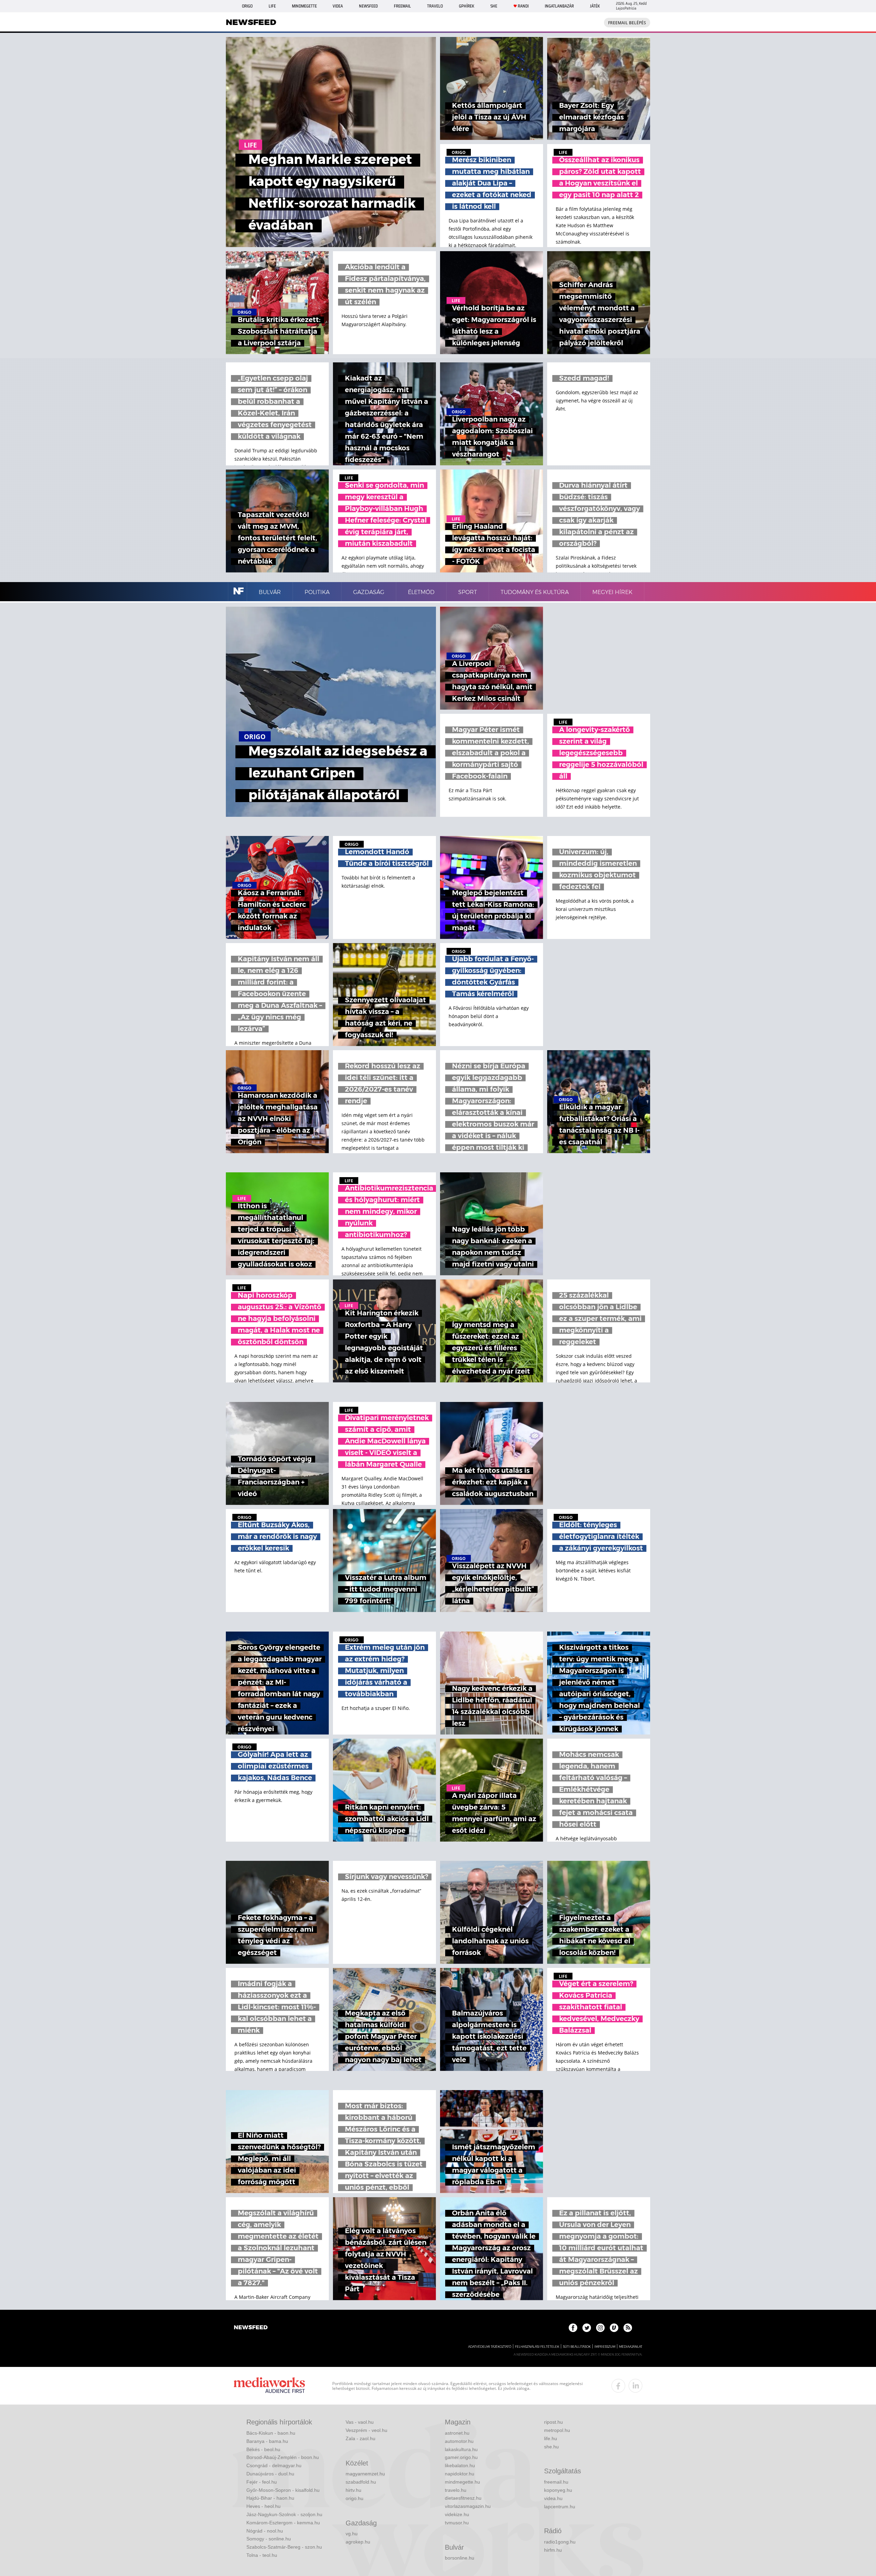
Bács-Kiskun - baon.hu (271, 2433)
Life (272, 6)
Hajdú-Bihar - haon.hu (270, 2498)
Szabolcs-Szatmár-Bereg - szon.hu (284, 2547)
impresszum (605, 2347)
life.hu (551, 2438)
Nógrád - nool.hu (265, 2531)
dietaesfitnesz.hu (463, 2498)
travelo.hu (456, 2490)
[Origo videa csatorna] (614, 2328)
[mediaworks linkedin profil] (635, 2386)
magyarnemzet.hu (365, 2474)
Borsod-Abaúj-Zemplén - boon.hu (283, 2457)
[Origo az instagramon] (600, 2328)
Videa (338, 6)
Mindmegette (304, 6)
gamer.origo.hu (461, 2457)
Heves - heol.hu (263, 2506)
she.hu (551, 2447)
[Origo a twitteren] (587, 2328)
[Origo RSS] (628, 2328)
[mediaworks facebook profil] (618, 2386)
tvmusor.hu (457, 2523)
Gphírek (467, 6)
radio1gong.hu (560, 2542)
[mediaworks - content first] (269, 2386)
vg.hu (352, 2534)
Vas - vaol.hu (360, 2422)
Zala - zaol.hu (360, 2438)
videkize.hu (457, 2514)
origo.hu (355, 2498)
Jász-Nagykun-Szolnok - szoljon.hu (284, 2514)
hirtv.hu (353, 2490)
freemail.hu (556, 2482)
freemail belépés (627, 23)
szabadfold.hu (361, 2482)
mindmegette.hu (462, 2482)
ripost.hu (553, 2422)
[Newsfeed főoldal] (251, 2328)
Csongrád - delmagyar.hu (274, 2465)
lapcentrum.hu (560, 2507)
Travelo (435, 6)
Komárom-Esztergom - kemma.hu (283, 2523)
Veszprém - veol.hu (366, 2430)
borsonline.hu (460, 2558)
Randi (523, 6)
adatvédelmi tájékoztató (490, 2347)
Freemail (402, 6)
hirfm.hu (553, 2550)
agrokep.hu (358, 2542)
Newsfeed (368, 6)
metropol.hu (557, 2430)
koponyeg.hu (558, 2490)
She (494, 6)
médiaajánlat (631, 2347)
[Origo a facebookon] (573, 2328)
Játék (595, 6)
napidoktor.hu (460, 2474)
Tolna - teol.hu (262, 2555)
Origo (247, 6)
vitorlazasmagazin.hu (468, 2506)
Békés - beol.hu (263, 2449)
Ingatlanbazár (559, 6)
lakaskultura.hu (461, 2449)
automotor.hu (459, 2441)
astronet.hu (457, 2433)
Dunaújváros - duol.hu (270, 2474)
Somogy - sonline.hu (269, 2539)
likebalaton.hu (460, 2465)
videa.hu (553, 2498)
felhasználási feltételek (537, 2347)
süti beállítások (577, 2347)
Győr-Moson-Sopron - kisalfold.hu (283, 2490)
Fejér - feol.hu (262, 2482)
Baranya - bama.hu (267, 2441)
